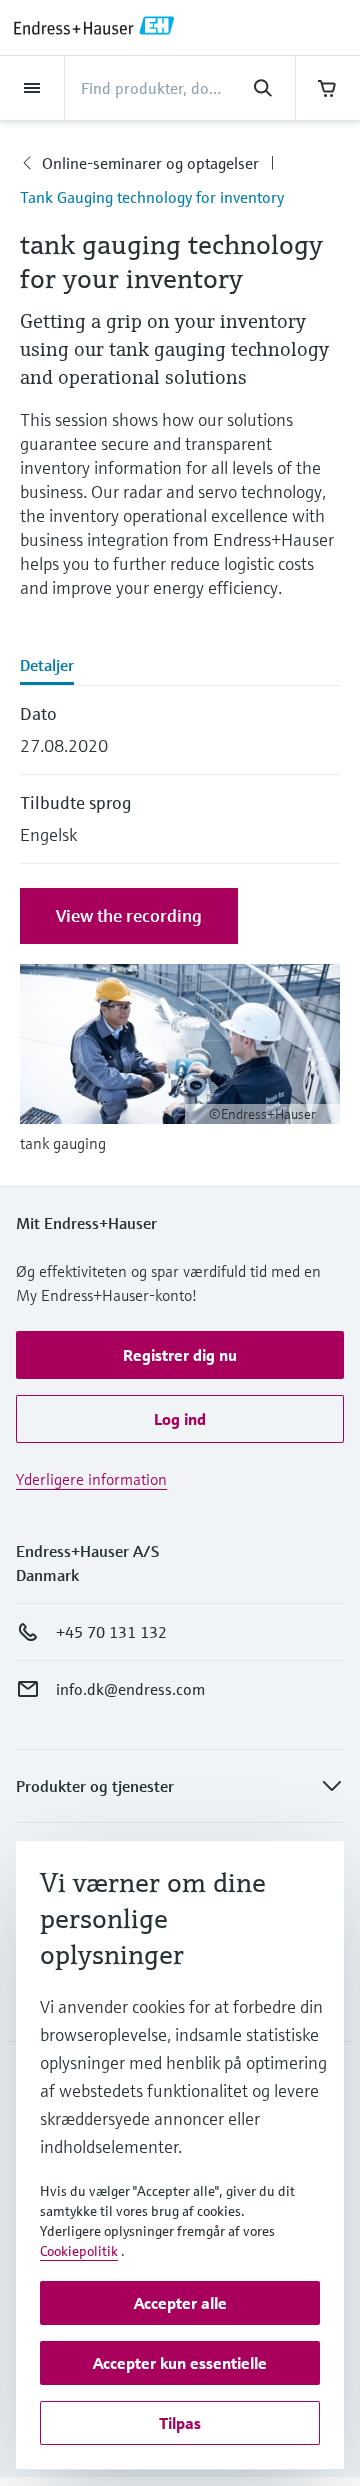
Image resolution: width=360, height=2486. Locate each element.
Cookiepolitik (79, 2251)
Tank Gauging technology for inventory (152, 197)
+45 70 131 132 (111, 1632)
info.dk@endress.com (130, 1689)
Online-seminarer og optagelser (150, 163)
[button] (180, 1355)
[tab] (180, 667)
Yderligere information (91, 1479)
